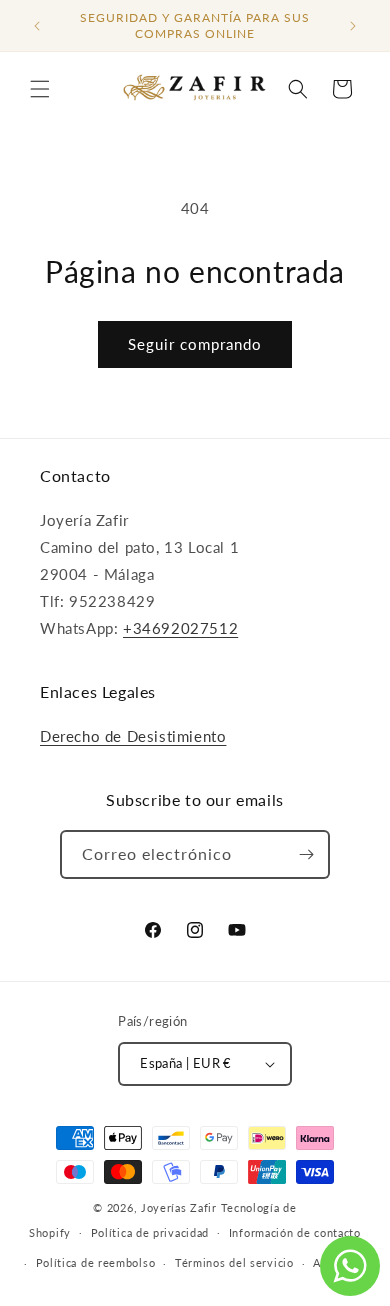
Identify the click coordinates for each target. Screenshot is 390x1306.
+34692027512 (180, 628)
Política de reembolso (96, 1262)
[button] (40, 89)
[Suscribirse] (306, 854)
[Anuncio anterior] (37, 26)
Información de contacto (295, 1232)
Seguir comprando (195, 344)
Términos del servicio (234, 1262)
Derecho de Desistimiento (133, 736)
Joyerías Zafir (179, 1207)
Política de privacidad (150, 1232)
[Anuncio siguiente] (353, 26)
